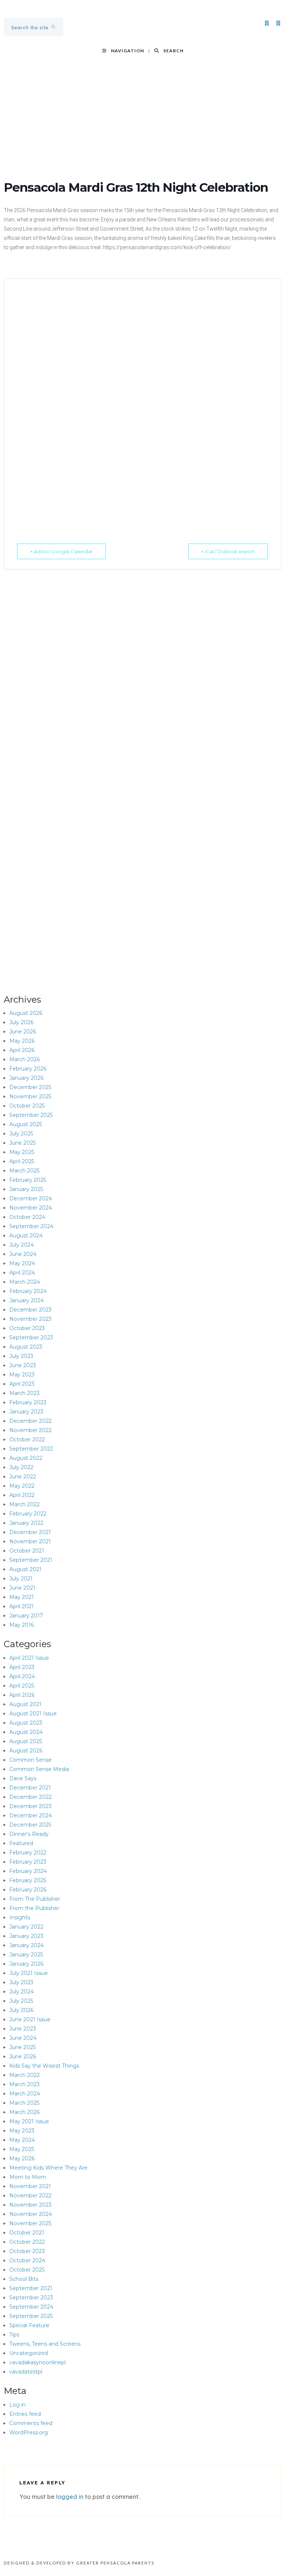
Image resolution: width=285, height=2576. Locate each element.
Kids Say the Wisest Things (44, 2066)
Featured (21, 1843)
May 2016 (22, 1625)
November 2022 (30, 1430)
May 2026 (22, 1041)
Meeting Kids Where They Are (48, 2168)
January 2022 (26, 1523)
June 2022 (23, 1477)
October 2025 (27, 1106)
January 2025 (26, 1189)
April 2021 (22, 1606)
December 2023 (30, 1310)
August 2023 (26, 1347)
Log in (17, 2405)
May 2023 (22, 1375)
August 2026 (26, 1013)
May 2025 (22, 1152)
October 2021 (27, 1551)
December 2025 (30, 1087)
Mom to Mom (28, 2177)
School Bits (24, 2279)
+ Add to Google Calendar (61, 551)
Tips (14, 2335)
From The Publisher (35, 1899)
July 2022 (21, 1467)
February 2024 (28, 1291)
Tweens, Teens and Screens (45, 2344)
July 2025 (21, 1134)
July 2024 (22, 1245)
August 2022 (26, 1458)
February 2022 (28, 1514)
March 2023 (24, 1393)
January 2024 (27, 1300)
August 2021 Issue (33, 1714)
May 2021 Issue (29, 2121)
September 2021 (31, 1560)
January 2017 (26, 1616)
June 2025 (22, 1143)
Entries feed (25, 2414)
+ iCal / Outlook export (228, 551)
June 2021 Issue (30, 2019)
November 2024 (31, 1208)
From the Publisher (34, 1908)
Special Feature (29, 2325)
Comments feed (31, 2423)
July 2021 (21, 1579)
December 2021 (30, 1532)
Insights (20, 1917)
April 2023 (22, 1384)
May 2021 (22, 1597)
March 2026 (24, 1059)
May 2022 (22, 1486)
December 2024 (31, 1198)
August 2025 (26, 1124)
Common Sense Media (39, 1769)
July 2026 (21, 1022)
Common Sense (30, 1760)
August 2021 (25, 1569)
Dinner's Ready (29, 1834)
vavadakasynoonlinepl (37, 2362)
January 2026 (26, 1078)
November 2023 (30, 1319)
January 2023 (26, 1412)
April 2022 (22, 1495)
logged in (70, 2497)
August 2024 (26, 1236)
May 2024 (22, 1263)
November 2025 (30, 1096)
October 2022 (27, 1439)
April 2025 (22, 1161)
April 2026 (22, 1050)
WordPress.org (29, 2432)
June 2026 (23, 1032)
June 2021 (22, 1588)
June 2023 (23, 1365)
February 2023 (28, 1402)
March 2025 (24, 1171)
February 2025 (28, 1180)
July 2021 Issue (29, 1973)
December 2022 (30, 1421)
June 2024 (23, 1254)
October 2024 (27, 1217)
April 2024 (22, 1273)
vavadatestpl (26, 2372)
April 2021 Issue (29, 1658)
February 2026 (28, 1069)
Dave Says (23, 1778)
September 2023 (31, 1338)
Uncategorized (29, 2353)
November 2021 (30, 1541)
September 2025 (31, 1115)
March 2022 (24, 1504)
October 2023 (27, 1328)
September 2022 (31, 1449)
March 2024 (25, 1282)
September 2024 (31, 1226)
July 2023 (21, 1356)
